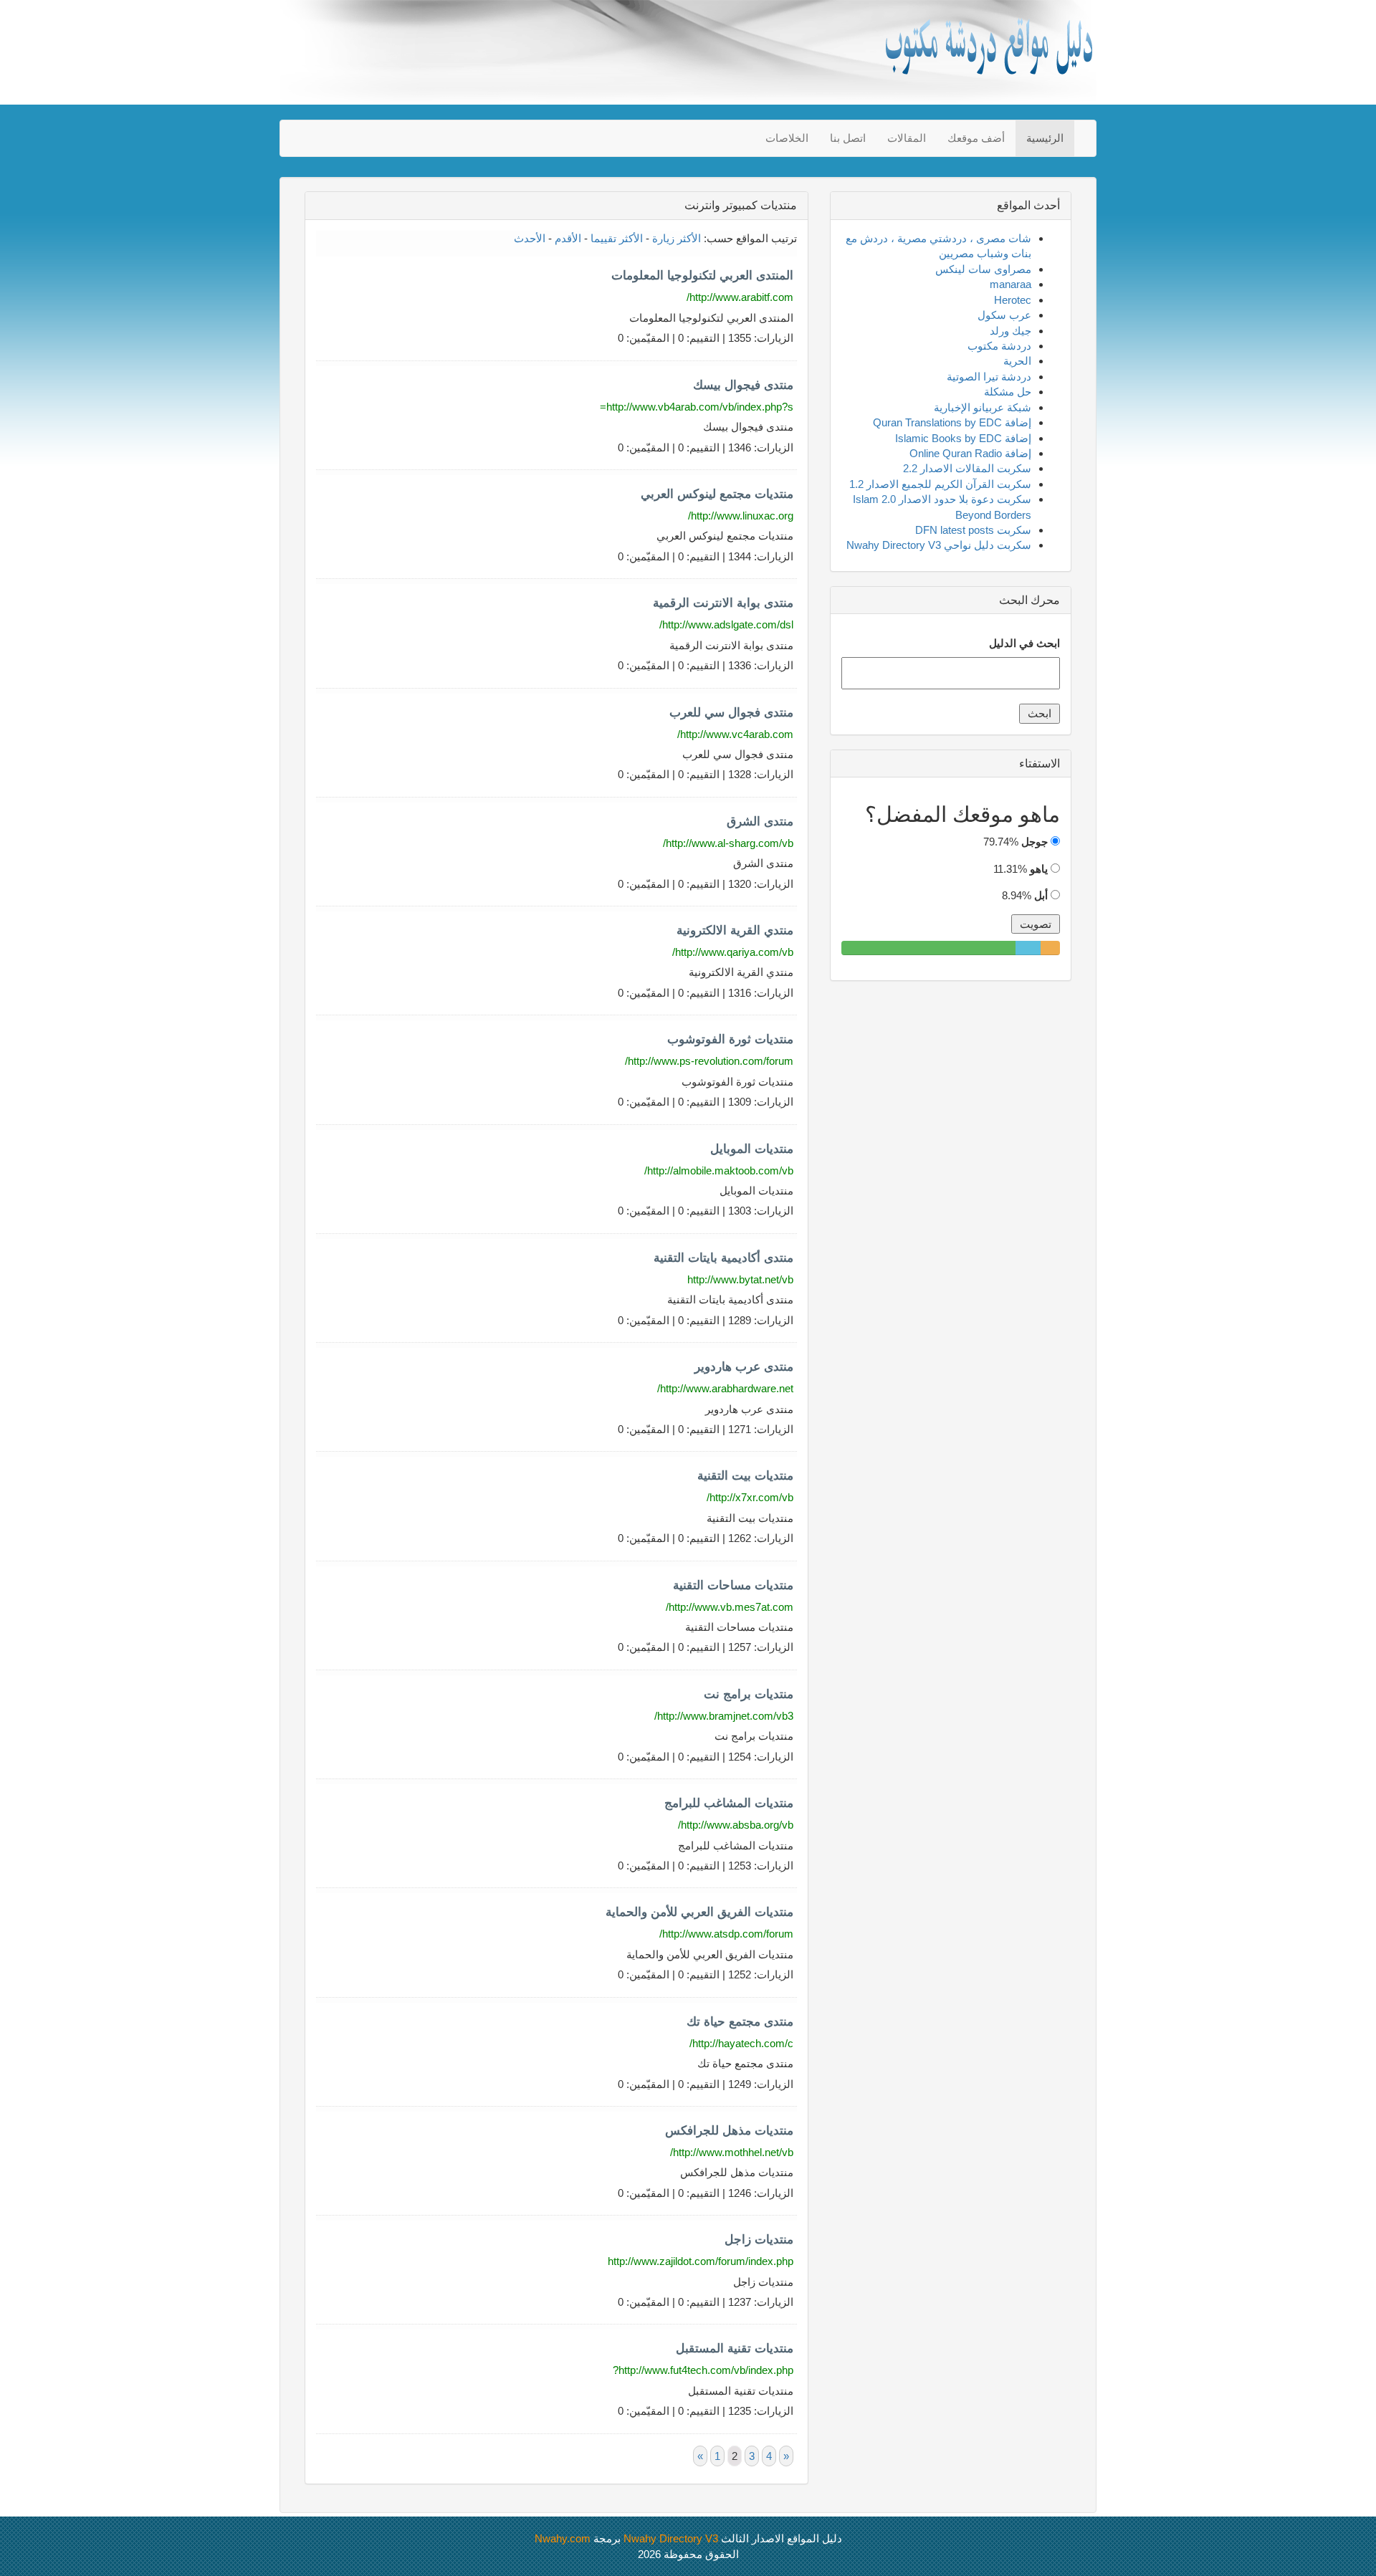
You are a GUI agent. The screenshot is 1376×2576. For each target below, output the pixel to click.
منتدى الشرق (760, 822)
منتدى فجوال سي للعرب (731, 713)
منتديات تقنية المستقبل (735, 2348)
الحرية (1017, 361)
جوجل (1035, 842)
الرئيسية (1045, 138)
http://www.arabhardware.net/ (725, 1388)
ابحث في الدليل (1024, 643)
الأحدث (530, 238)
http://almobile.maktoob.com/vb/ (719, 1170)
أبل (1041, 895)
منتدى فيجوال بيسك (743, 385)
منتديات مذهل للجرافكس (729, 2131)
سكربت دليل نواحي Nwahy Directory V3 (939, 545)
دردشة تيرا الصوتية (989, 377)
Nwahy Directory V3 (671, 2538)
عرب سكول (1004, 315)
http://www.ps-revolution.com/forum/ (709, 1061)
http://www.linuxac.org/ (741, 516)
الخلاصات (787, 138)
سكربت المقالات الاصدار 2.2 (967, 468)
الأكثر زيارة (677, 238)
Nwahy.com (563, 2538)
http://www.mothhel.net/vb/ (732, 2152)
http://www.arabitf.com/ (740, 297)
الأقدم (568, 238)
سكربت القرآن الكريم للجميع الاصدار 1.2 (940, 484)
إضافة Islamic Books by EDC (963, 438)
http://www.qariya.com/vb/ (733, 952)
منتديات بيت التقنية (745, 1476)
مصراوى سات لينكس (983, 269)
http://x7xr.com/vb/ (750, 1497)
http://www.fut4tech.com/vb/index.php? (703, 2370)
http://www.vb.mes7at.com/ (730, 1607)
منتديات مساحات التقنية (733, 1585)
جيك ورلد (1010, 331)
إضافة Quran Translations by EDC (952, 422)
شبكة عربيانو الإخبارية (983, 407)
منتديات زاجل (759, 2240)
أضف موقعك (976, 138)
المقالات (907, 138)
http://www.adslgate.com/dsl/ (726, 624)
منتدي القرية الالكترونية (735, 930)
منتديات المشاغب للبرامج (729, 1803)
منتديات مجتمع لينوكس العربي (717, 494)
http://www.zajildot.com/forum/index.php (701, 2261)
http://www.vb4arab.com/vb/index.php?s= (697, 407)
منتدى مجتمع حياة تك (740, 2022)
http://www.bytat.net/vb (740, 1279)
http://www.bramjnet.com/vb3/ (724, 1716)
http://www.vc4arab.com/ (735, 734)
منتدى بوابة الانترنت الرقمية (723, 603)
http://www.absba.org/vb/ (736, 1825)
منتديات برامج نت (749, 1694)
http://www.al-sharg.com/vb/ (728, 843)
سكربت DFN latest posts (973, 530)
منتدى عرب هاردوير (744, 1367)
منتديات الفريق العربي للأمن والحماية (699, 1912)
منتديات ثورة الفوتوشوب (730, 1039)
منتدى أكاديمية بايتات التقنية (723, 1258)
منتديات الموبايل (752, 1149)
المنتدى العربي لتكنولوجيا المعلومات (702, 276)
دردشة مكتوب (999, 346)
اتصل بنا (848, 138)
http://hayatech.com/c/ (741, 2043)
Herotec (1013, 300)
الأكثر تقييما (617, 238)
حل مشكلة (1008, 392)
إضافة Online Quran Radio (970, 453)
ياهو (1039, 869)
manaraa (1010, 284)
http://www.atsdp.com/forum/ (726, 1934)
